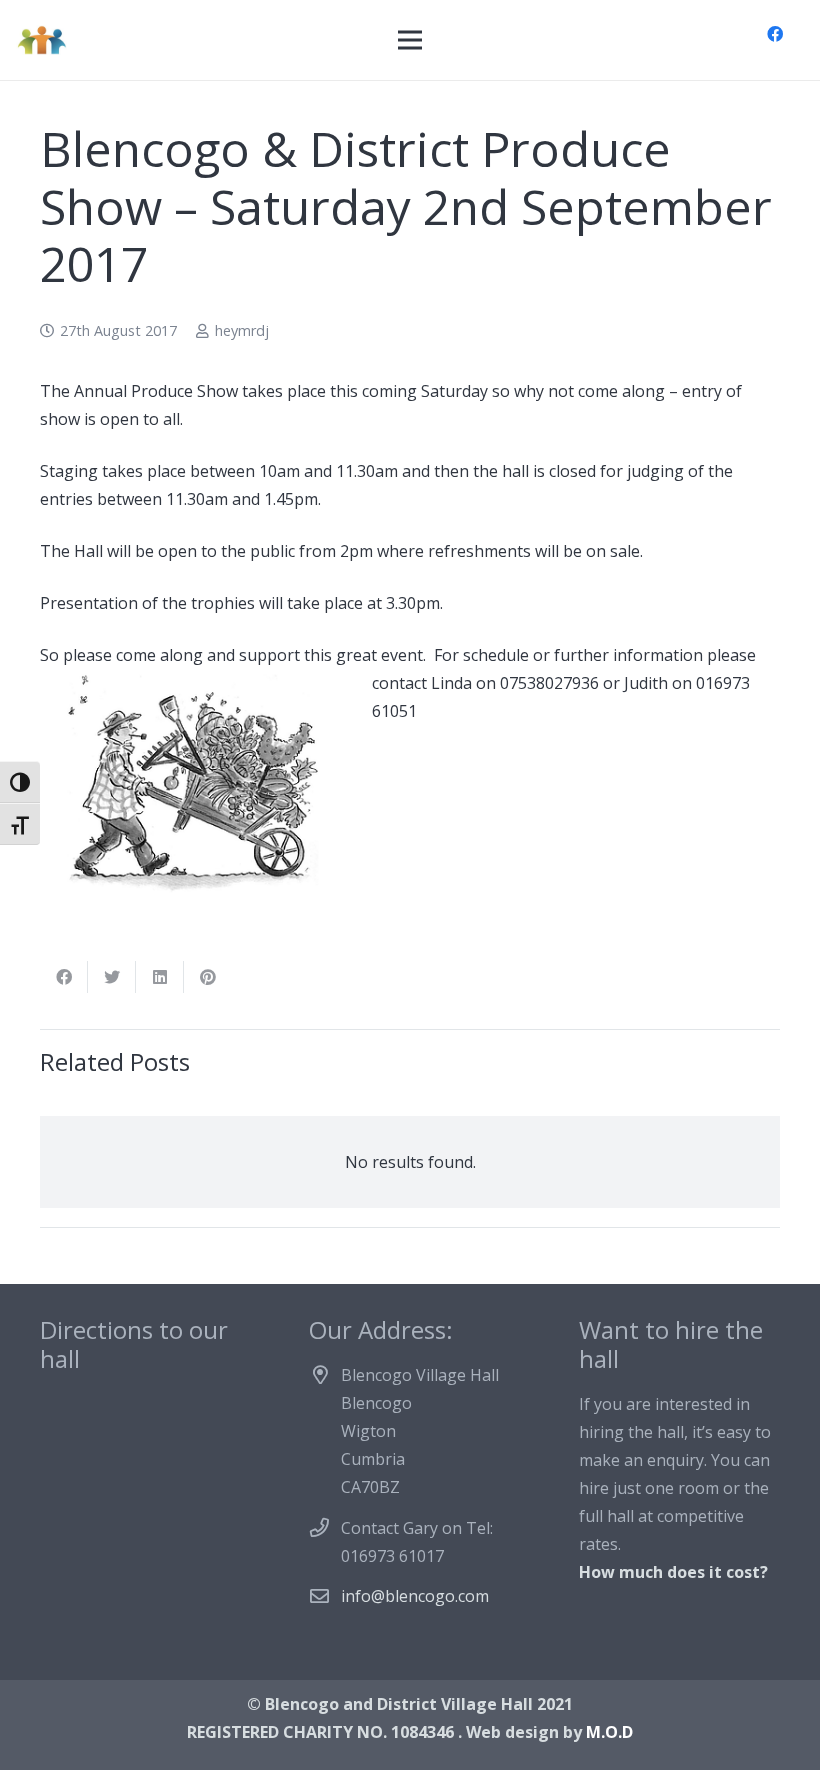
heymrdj (242, 330)
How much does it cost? (673, 1572)
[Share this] (64, 977)
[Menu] (410, 40)
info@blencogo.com (415, 1596)
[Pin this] (208, 977)
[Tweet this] (112, 977)
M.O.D (609, 1732)
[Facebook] (775, 34)
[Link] (41, 40)
